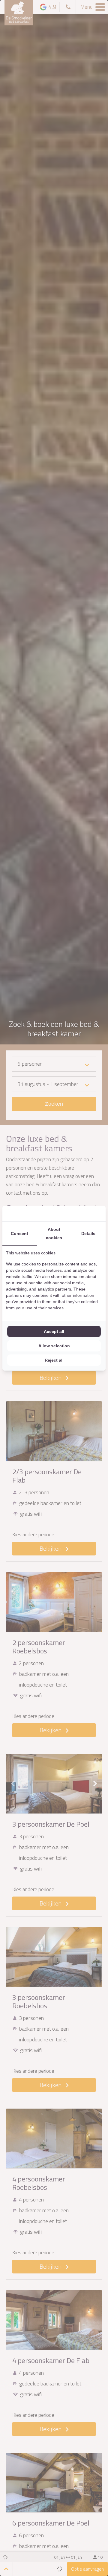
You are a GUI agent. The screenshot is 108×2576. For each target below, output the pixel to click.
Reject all (54, 1360)
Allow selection (54, 1346)
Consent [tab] (19, 1233)
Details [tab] (88, 1233)
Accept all (54, 1331)
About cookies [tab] (54, 1233)
